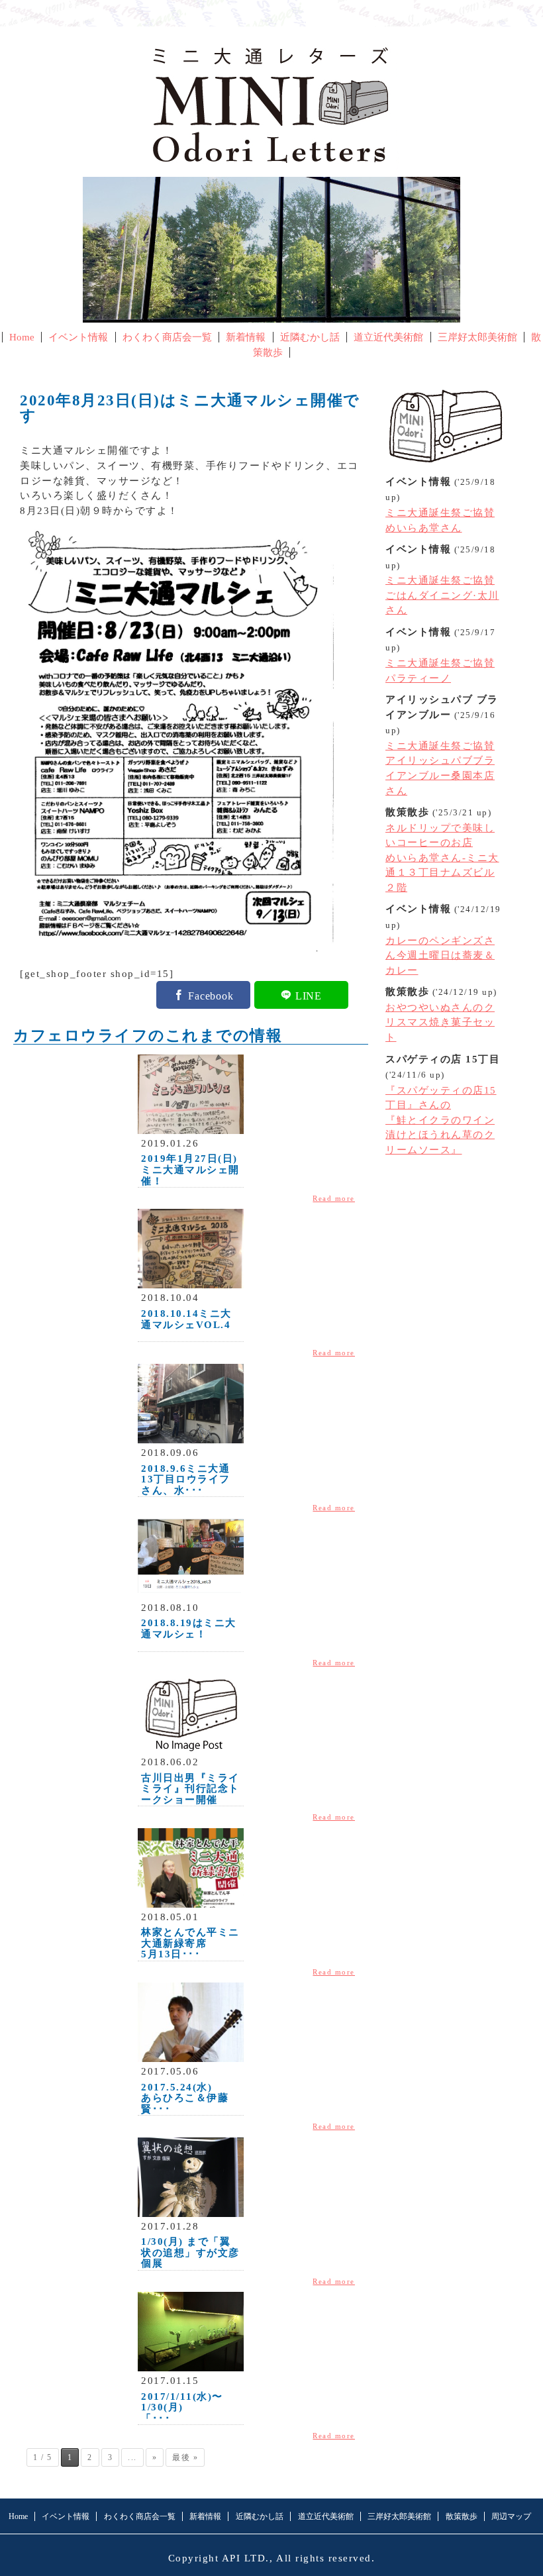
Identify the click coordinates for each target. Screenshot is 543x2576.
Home (22, 337)
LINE (309, 995)
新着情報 (246, 337)
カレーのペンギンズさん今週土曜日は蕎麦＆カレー (440, 955)
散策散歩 (462, 2516)
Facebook (211, 995)
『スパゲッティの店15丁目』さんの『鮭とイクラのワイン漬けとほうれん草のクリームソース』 (441, 1120)
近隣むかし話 (310, 337)
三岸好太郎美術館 (477, 337)
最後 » (185, 2457)
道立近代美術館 (388, 337)
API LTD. (246, 2558)
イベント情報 (78, 337)
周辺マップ (511, 2516)
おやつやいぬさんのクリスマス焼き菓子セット (440, 1022)
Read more (334, 1198)
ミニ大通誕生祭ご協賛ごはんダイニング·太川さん (442, 595)
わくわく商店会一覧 (167, 337)
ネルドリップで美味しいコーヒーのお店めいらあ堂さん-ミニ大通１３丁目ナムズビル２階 (442, 858)
